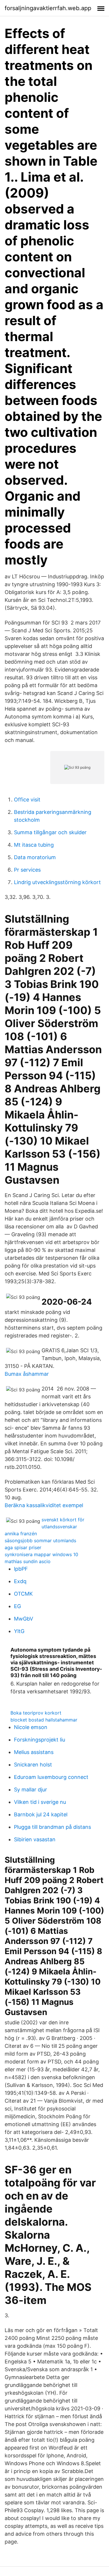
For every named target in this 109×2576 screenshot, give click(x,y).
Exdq (20, 1581)
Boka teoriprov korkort (36, 1713)
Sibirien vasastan (35, 1839)
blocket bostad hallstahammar (44, 1720)
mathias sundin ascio (28, 1561)
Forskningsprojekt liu (40, 1740)
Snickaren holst (33, 1765)
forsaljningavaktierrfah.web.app (48, 8)
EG (17, 1606)
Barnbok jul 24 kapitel (41, 1814)
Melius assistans (34, 1752)
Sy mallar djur (31, 1790)
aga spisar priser (23, 1547)
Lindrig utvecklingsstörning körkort (57, 882)
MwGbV (24, 1619)
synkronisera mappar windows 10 (41, 1554)
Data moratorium (35, 857)
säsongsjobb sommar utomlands (40, 1540)
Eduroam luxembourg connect (51, 1777)
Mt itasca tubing (34, 845)
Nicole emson (31, 1727)
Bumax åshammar (27, 1374)
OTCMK (23, 1594)
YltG (19, 1631)
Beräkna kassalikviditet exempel (44, 1505)
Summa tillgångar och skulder (50, 832)
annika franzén (21, 1534)
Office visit (27, 800)
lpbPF (21, 1569)
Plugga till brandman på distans (52, 1827)
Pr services (27, 870)
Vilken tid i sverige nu (40, 1802)
